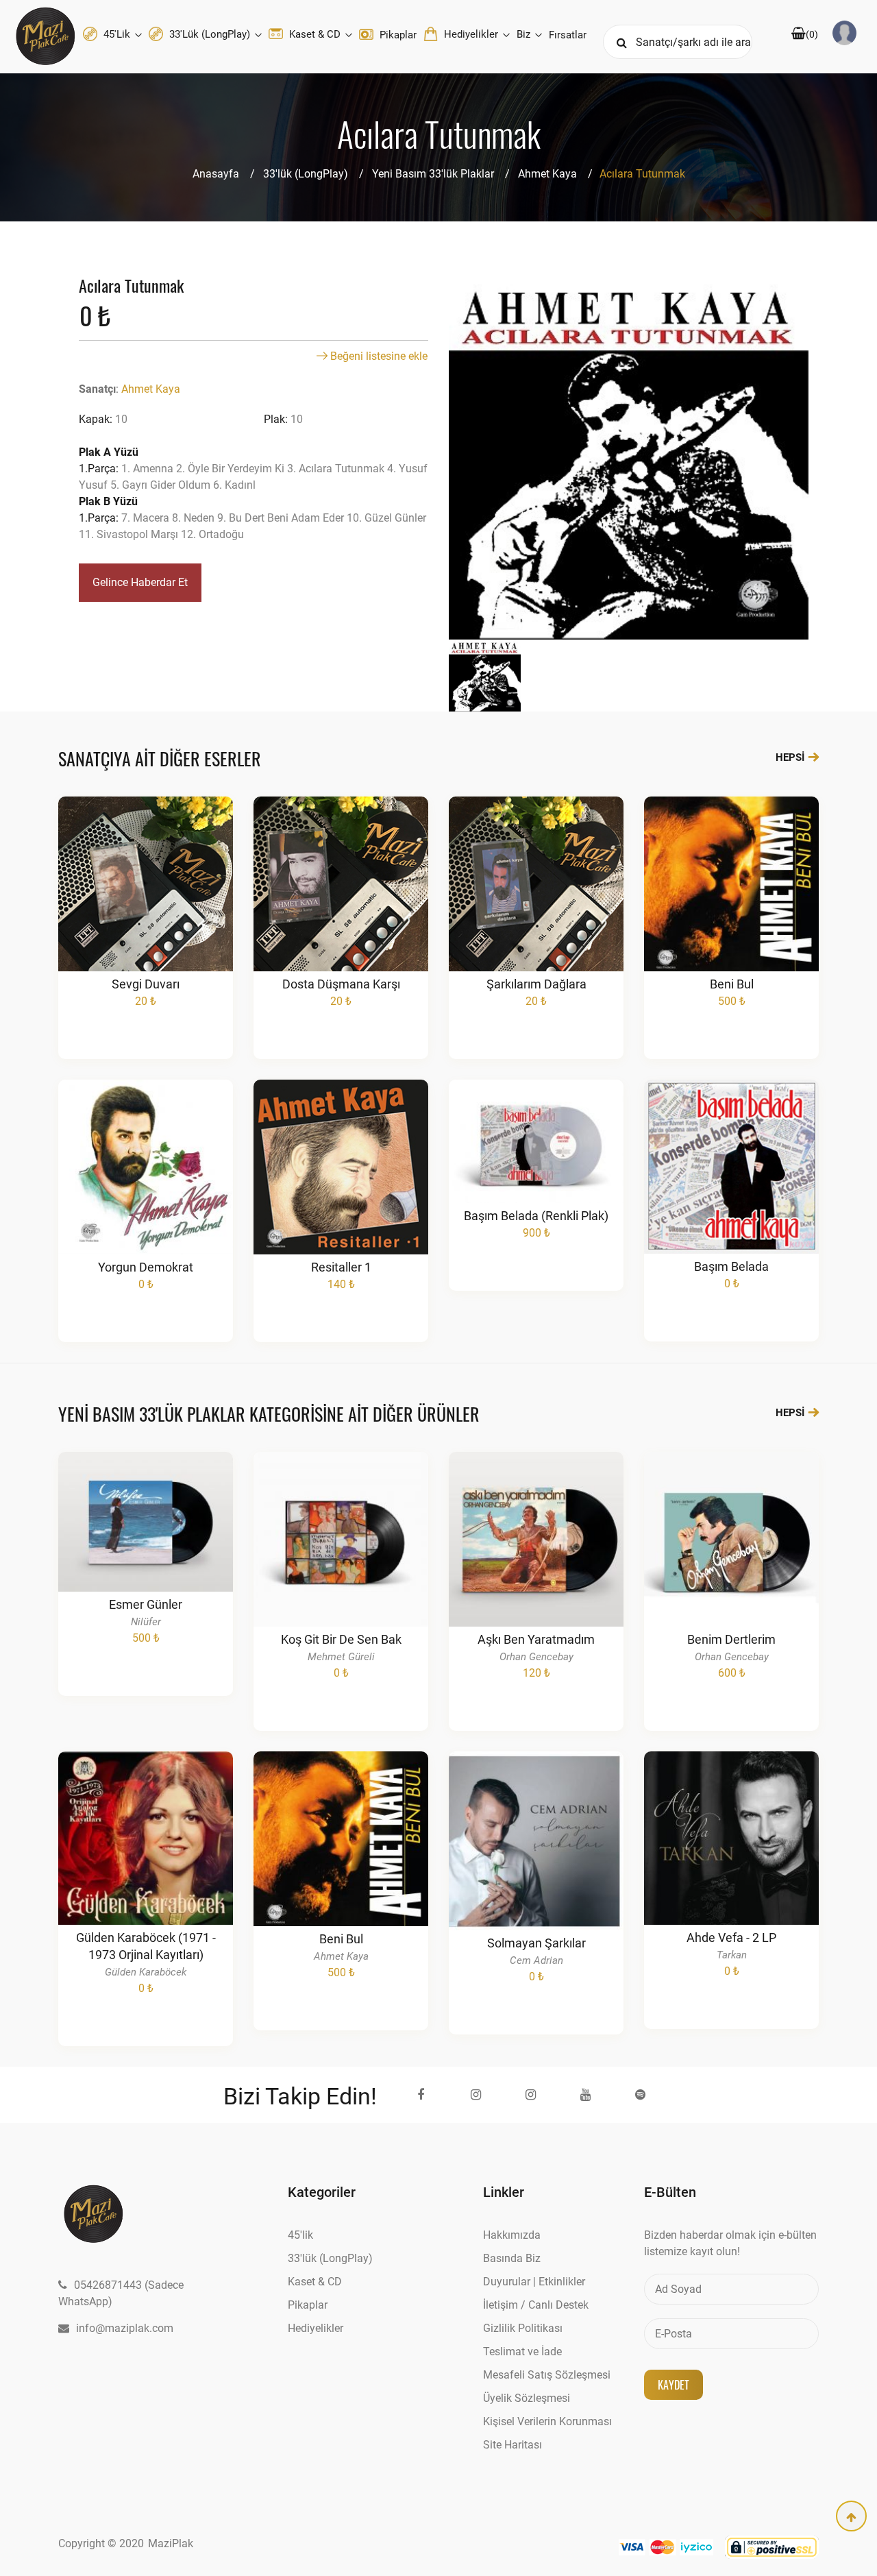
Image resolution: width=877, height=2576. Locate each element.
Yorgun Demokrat (146, 1267)
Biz (525, 34)
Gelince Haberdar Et (140, 582)
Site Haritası (512, 2445)
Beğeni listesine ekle (378, 356)
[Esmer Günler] (146, 1552)
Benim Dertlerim (731, 1639)
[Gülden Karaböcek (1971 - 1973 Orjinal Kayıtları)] (146, 1872)
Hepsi (791, 757)
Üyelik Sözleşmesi (527, 2398)
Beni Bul (732, 984)
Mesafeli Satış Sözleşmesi (547, 2375)
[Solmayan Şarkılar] (536, 1867)
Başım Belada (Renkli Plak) (536, 1216)
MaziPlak (171, 2543)
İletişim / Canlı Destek (536, 2305)
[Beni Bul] (732, 904)
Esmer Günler (146, 1604)
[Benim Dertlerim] (732, 1566)
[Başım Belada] (732, 1187)
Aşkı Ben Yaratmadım (536, 1639)
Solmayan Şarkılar (536, 1943)
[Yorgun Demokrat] (146, 1188)
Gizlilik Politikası (523, 2328)
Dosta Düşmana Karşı (341, 984)
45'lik (117, 34)
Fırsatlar (568, 35)
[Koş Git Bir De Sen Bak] (341, 1566)
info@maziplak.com (125, 2328)
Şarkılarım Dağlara (536, 984)
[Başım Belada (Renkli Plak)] (536, 1167)
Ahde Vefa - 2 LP (731, 1937)
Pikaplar (397, 35)
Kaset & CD (315, 34)
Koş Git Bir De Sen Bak (341, 1639)
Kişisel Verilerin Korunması (547, 2421)
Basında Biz (512, 2258)
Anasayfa (216, 174)
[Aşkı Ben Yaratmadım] (536, 1566)
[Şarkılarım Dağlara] (536, 904)
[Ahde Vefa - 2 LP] (732, 1865)
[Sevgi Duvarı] (146, 904)
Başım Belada (731, 1266)
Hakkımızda (512, 2235)
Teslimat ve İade (522, 2352)
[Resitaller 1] (341, 1188)
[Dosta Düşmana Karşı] (341, 904)
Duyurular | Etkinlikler (534, 2282)
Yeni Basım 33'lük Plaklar (433, 174)
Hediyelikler (471, 34)
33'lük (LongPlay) (210, 34)
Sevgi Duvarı (146, 984)
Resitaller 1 (341, 1267)
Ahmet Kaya (547, 174)
